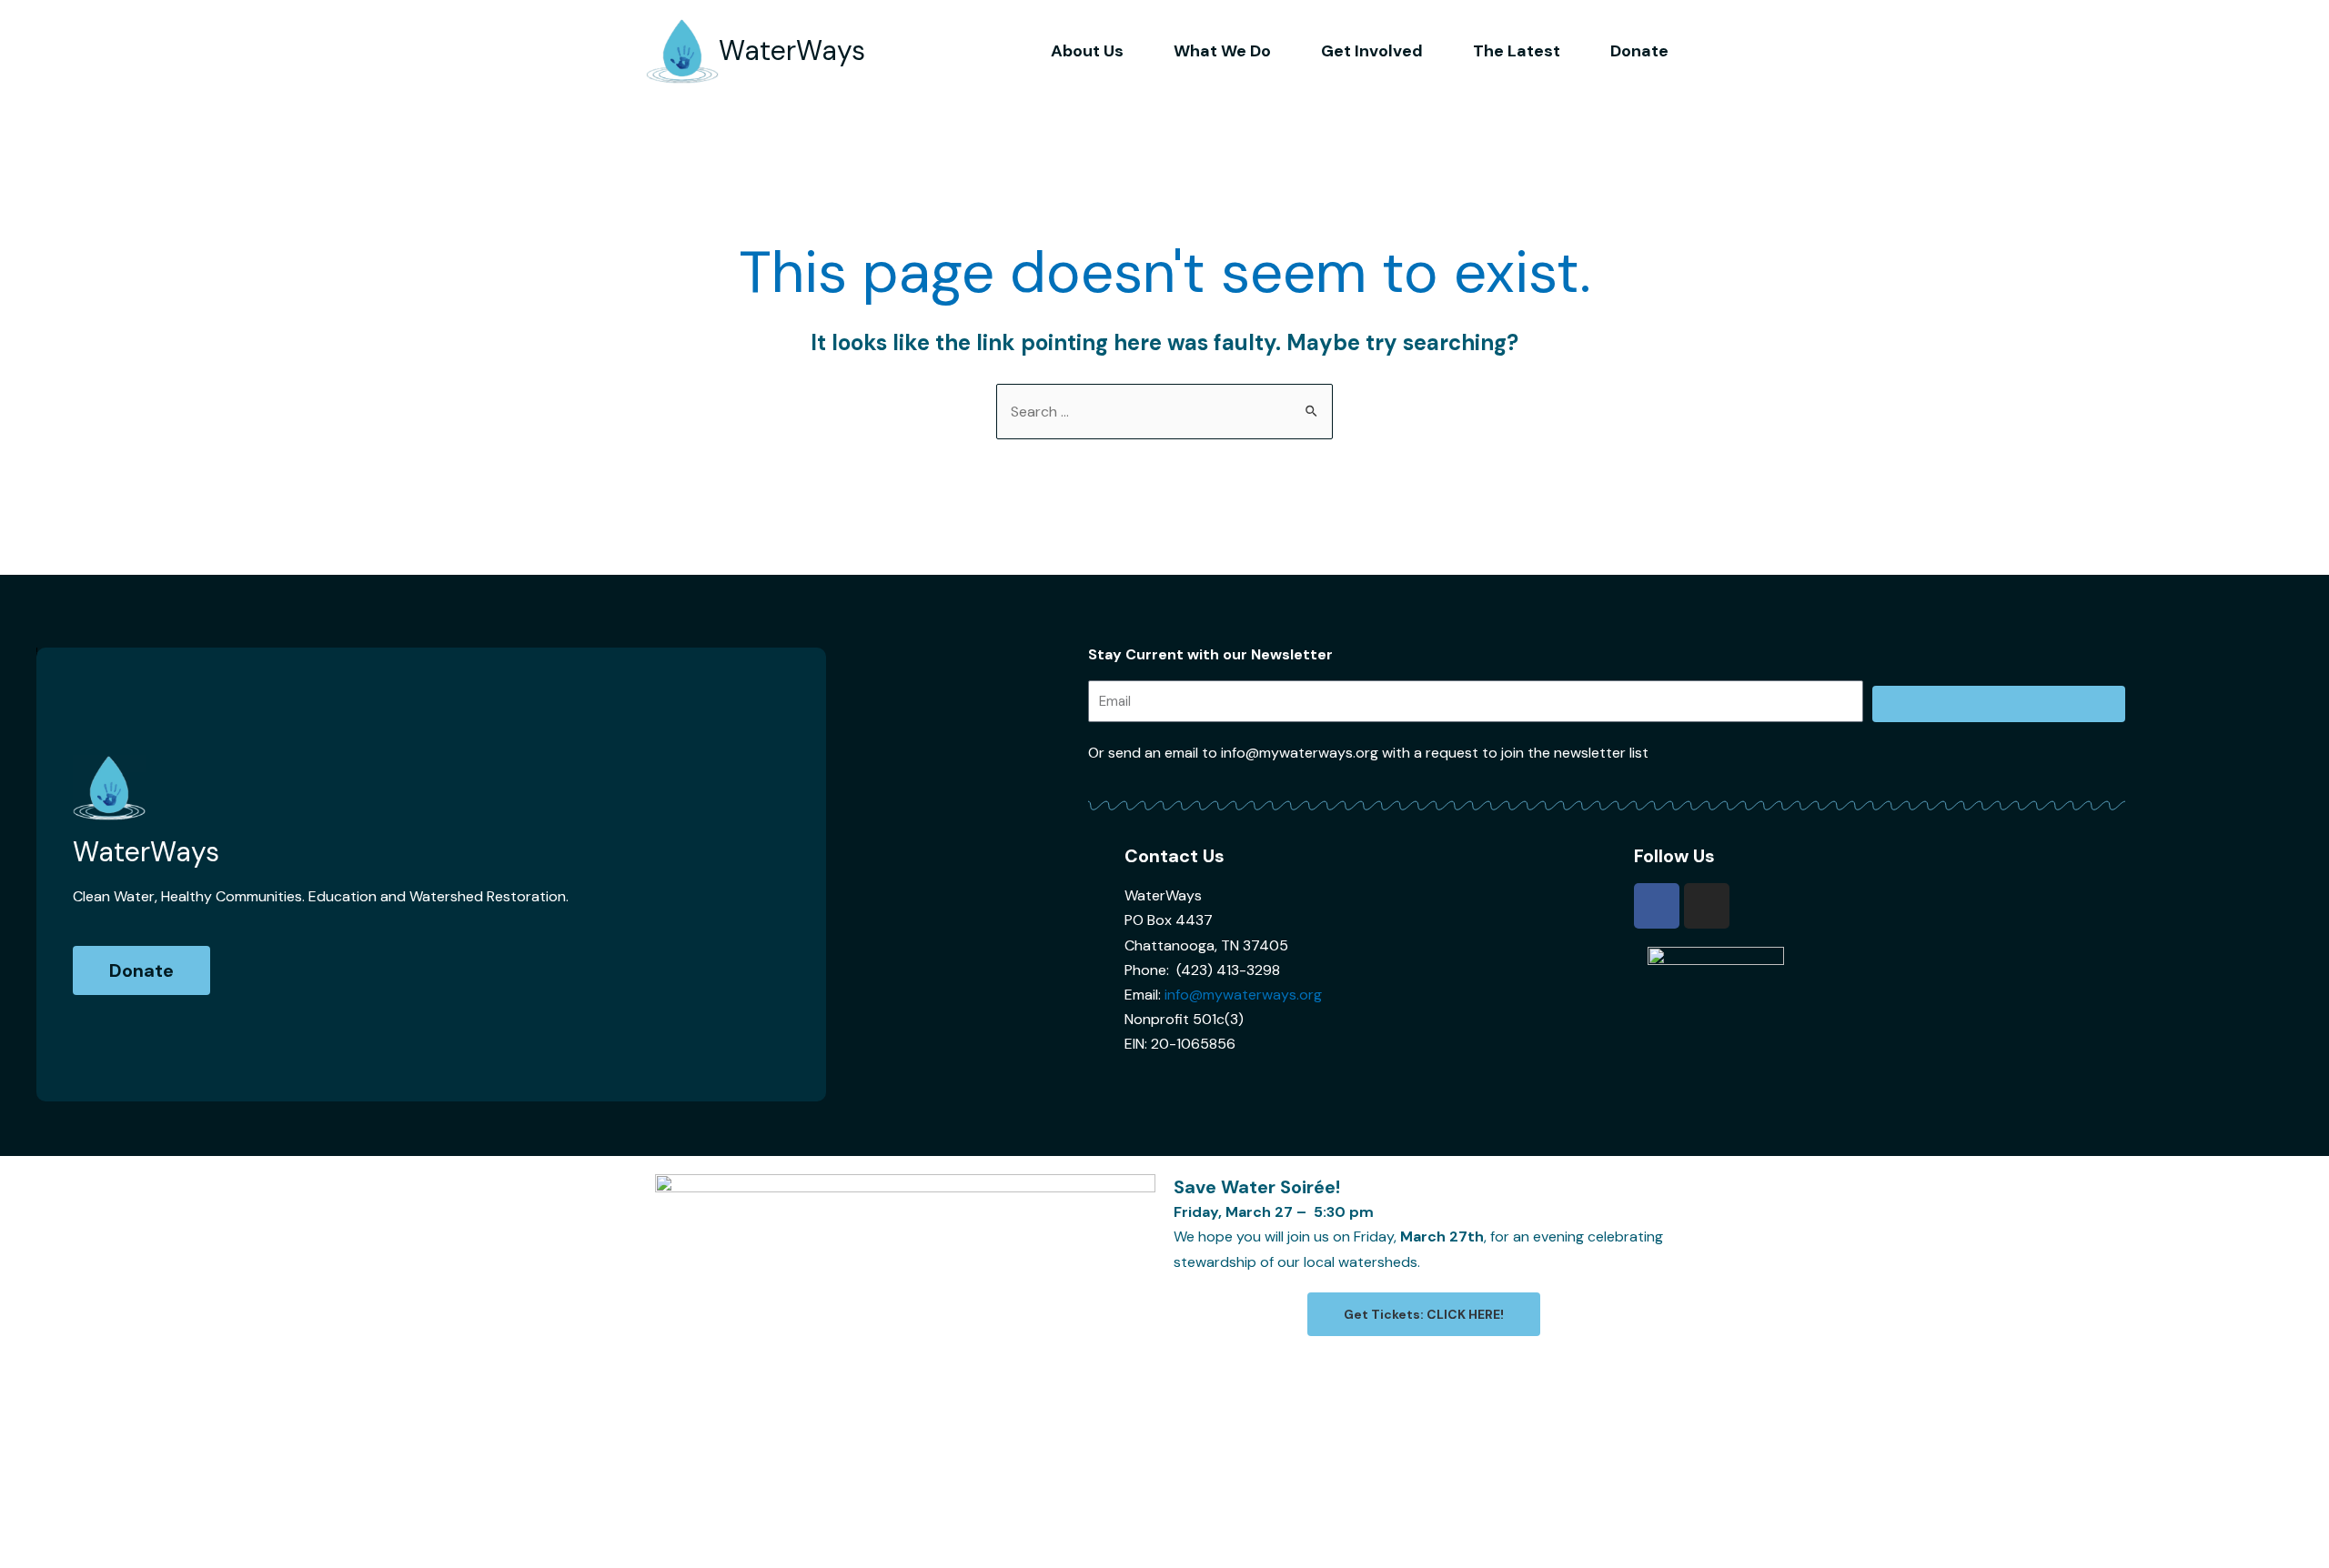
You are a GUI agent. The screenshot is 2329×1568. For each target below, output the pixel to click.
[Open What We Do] (1284, 51)
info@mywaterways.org (1243, 995)
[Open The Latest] (1573, 51)
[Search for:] (1164, 412)
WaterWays (792, 50)
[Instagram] (1707, 906)
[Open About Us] (1136, 51)
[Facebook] (1657, 906)
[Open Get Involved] (1436, 51)
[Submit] (1999, 704)
